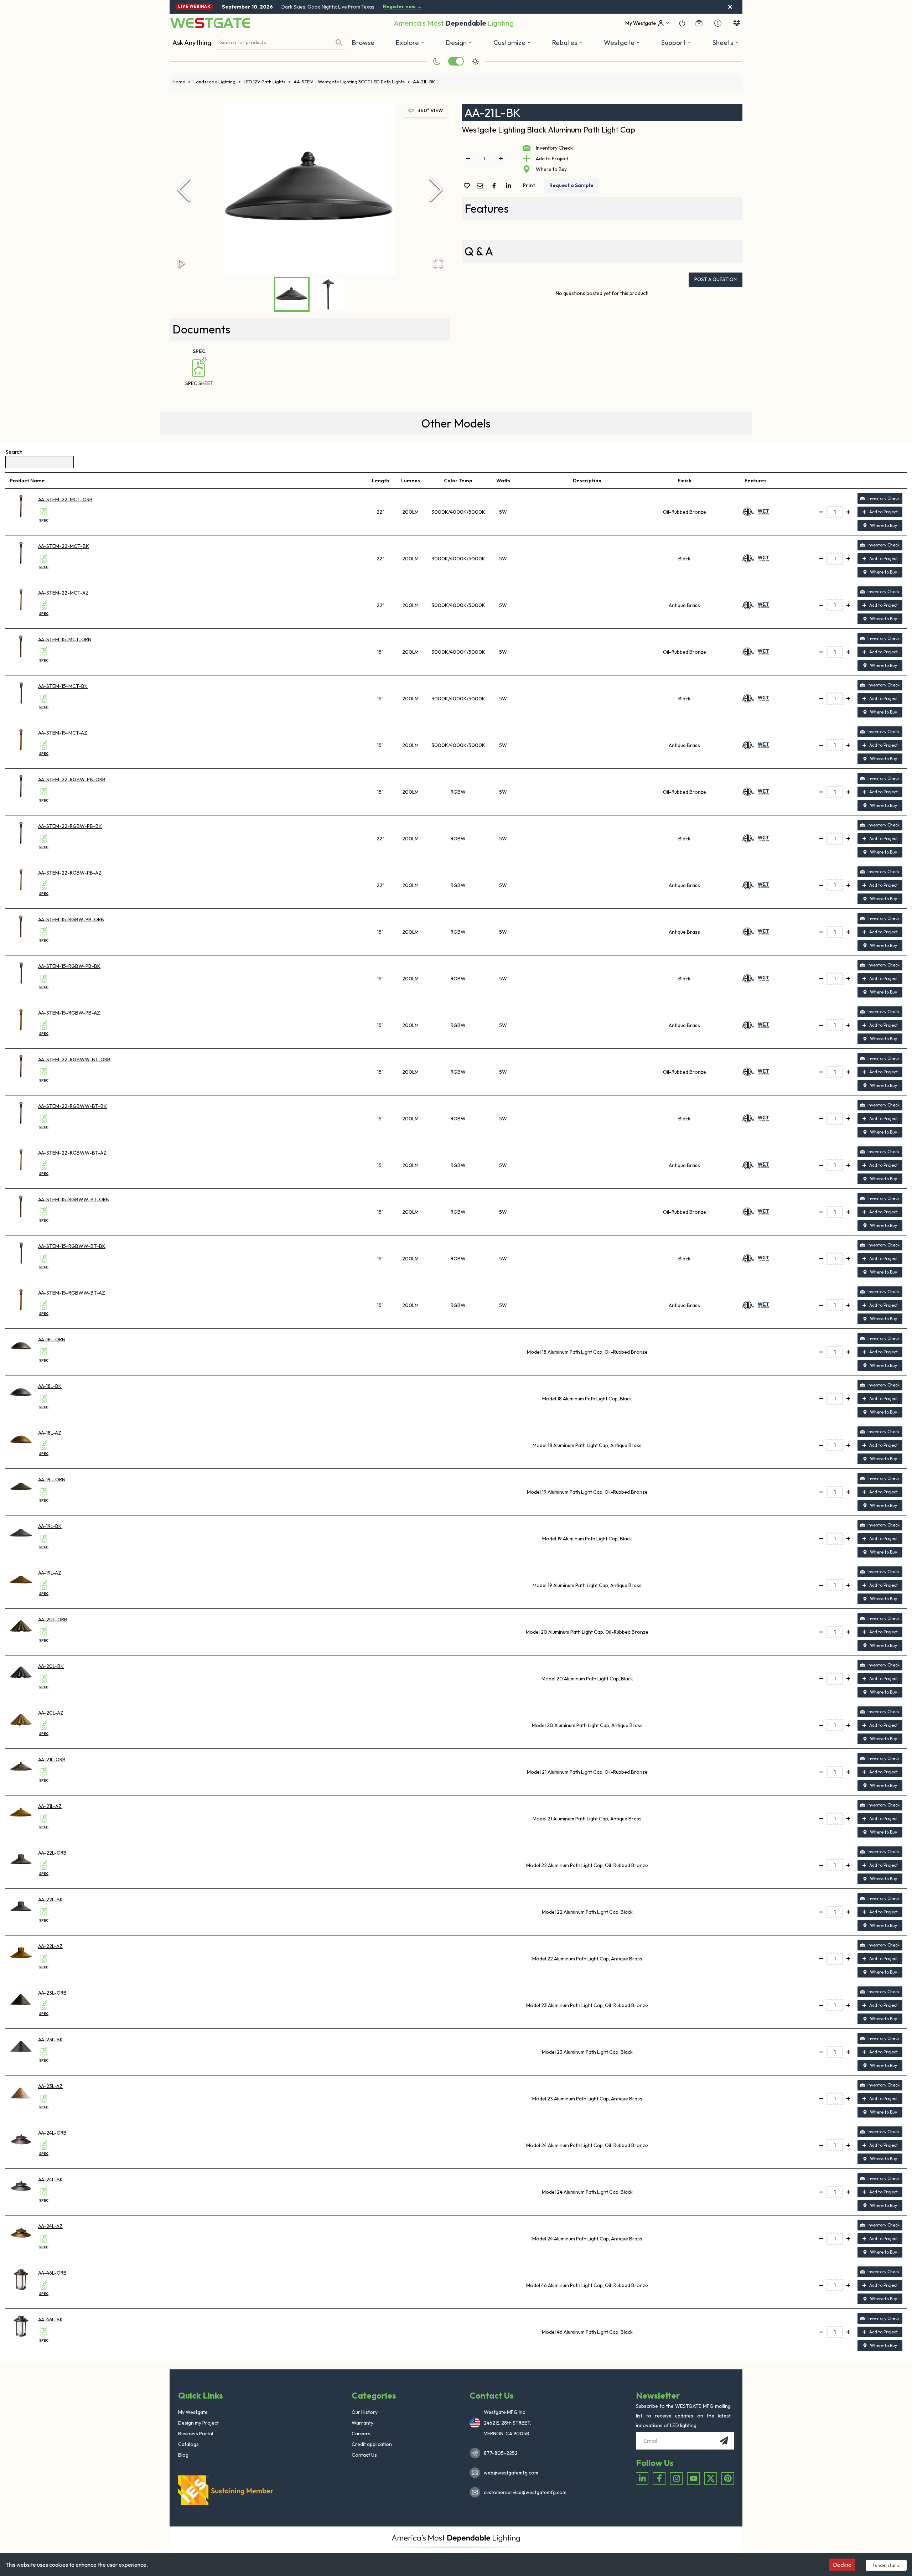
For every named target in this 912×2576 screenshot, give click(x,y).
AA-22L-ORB (52, 1853)
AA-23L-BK (51, 2039)
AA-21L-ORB (52, 1759)
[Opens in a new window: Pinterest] (728, 2479)
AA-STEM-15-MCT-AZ (63, 733)
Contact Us (364, 2455)
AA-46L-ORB (52, 2273)
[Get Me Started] (682, 23)
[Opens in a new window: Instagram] (676, 2479)
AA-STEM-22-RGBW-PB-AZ (70, 873)
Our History (365, 2412)
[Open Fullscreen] (438, 263)
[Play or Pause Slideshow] (182, 263)
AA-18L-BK (50, 1386)
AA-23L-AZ (50, 2086)
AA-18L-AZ (50, 1433)
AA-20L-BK (51, 1666)
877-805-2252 (501, 2453)
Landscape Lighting (217, 82)
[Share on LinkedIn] (510, 186)
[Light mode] (475, 61)
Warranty (362, 2423)
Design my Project (198, 2423)
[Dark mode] (437, 61)
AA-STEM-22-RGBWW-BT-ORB (74, 1059)
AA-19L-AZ (50, 1573)
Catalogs (188, 2444)
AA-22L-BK (51, 1899)
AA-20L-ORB (53, 1619)
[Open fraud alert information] (718, 23)
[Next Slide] (436, 190)
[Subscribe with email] (724, 2441)
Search (14, 452)
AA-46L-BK (51, 2320)
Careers (361, 2434)
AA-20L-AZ (51, 1713)
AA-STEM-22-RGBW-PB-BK (70, 826)
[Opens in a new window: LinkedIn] (642, 2479)
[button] (567, 42)
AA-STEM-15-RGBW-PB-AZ (69, 1013)
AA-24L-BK (51, 2180)
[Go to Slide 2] (328, 294)
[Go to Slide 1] (292, 294)
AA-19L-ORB (52, 1479)
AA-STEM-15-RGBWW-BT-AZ (72, 1293)
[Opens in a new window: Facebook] (659, 2479)
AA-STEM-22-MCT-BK (64, 546)
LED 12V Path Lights (267, 82)
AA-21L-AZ (50, 1806)
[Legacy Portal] (699, 23)
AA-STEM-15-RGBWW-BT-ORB (74, 1199)
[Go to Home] (210, 23)
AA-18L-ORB (52, 1339)
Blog (183, 2455)
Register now (402, 7)
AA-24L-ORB (52, 2133)
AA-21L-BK (424, 82)
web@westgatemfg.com (511, 2473)
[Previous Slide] (184, 190)
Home (182, 82)
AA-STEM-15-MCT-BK (63, 686)
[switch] (456, 61)
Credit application (372, 2444)
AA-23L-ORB (52, 1993)
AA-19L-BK (50, 1526)
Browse (363, 42)
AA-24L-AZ (50, 2226)
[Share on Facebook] (496, 186)
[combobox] (274, 43)
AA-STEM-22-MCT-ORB (65, 499)
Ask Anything (192, 42)
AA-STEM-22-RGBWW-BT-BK (72, 1106)
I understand (886, 2565)
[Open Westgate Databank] (737, 23)
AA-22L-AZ (50, 1946)
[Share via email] (481, 186)
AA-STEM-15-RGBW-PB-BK (69, 966)
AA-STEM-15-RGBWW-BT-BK (72, 1246)
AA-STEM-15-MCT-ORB (65, 639)
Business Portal (196, 2434)
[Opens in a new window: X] (711, 2479)
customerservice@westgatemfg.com (523, 2492)
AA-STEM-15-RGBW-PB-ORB (71, 919)
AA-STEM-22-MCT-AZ (63, 593)
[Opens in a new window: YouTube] (693, 2479)
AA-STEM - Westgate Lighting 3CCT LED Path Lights (352, 82)
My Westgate (193, 2412)
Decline (842, 2565)
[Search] (339, 42)
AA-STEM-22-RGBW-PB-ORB (72, 779)
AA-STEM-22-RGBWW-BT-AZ (72, 1153)
